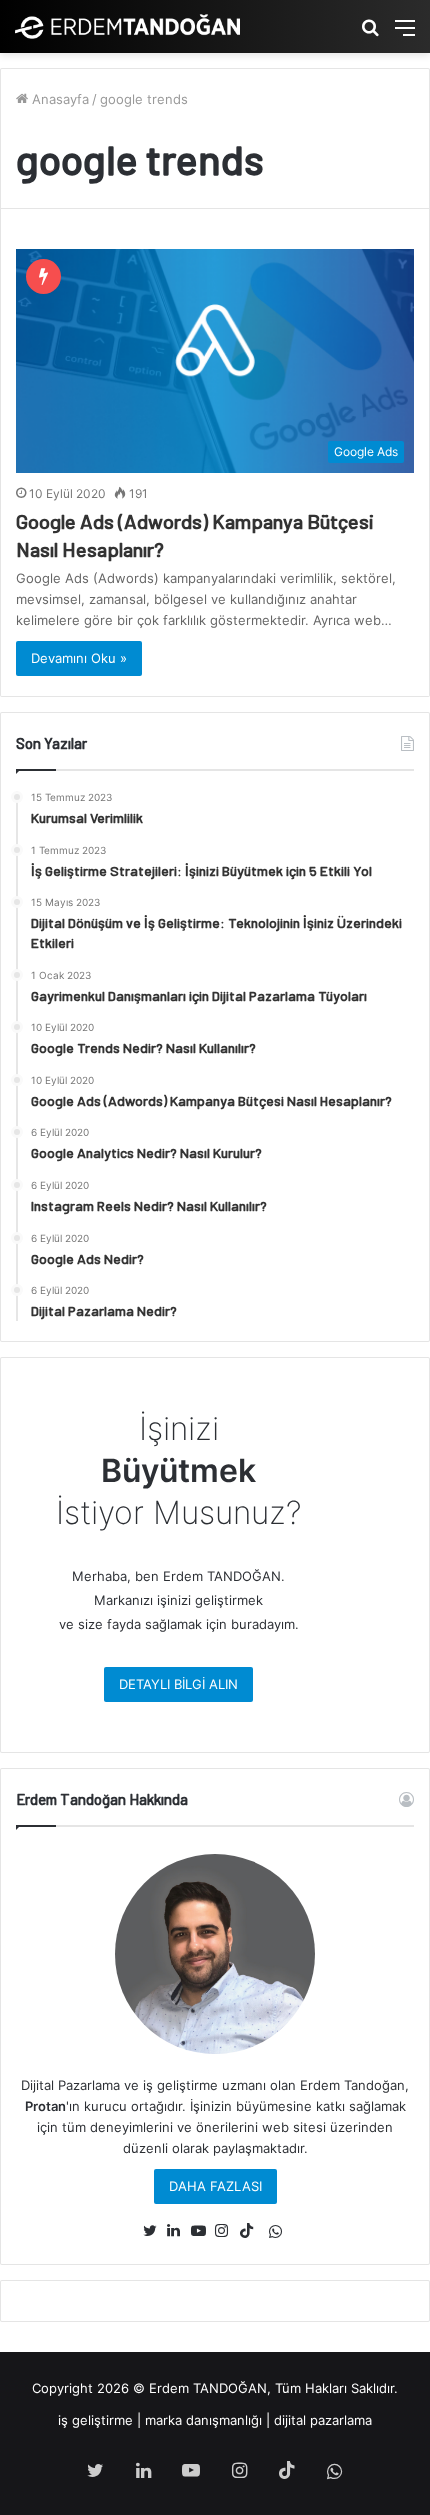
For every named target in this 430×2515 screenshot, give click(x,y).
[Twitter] (155, 2231)
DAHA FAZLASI (215, 2186)
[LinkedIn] (179, 2231)
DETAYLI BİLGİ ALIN (178, 1684)
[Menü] (405, 34)
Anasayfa (58, 99)
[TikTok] (251, 2231)
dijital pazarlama (323, 2420)
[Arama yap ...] (370, 34)
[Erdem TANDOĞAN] (127, 26)
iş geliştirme (95, 2420)
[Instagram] (227, 2231)
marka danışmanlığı (203, 2420)
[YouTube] (203, 2231)
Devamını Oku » (79, 658)
